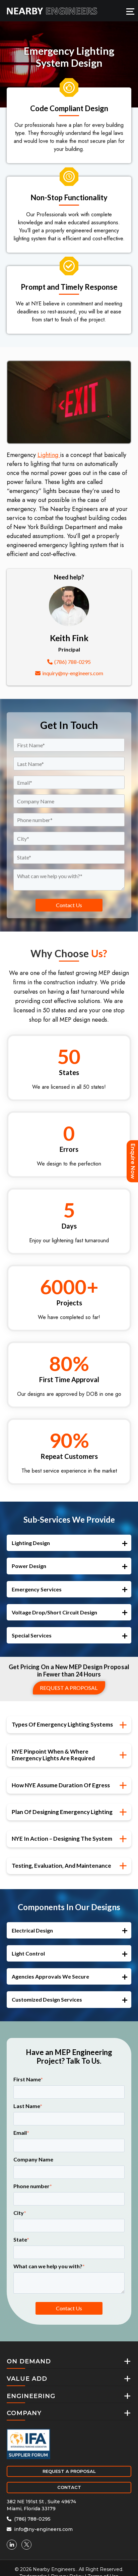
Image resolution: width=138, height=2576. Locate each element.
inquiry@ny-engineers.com (73, 673)
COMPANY (24, 2413)
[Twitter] (26, 2545)
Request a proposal (69, 1688)
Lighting (49, 455)
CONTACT (69, 2487)
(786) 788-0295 (73, 662)
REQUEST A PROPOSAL (69, 2471)
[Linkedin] (12, 2545)
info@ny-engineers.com (43, 2529)
